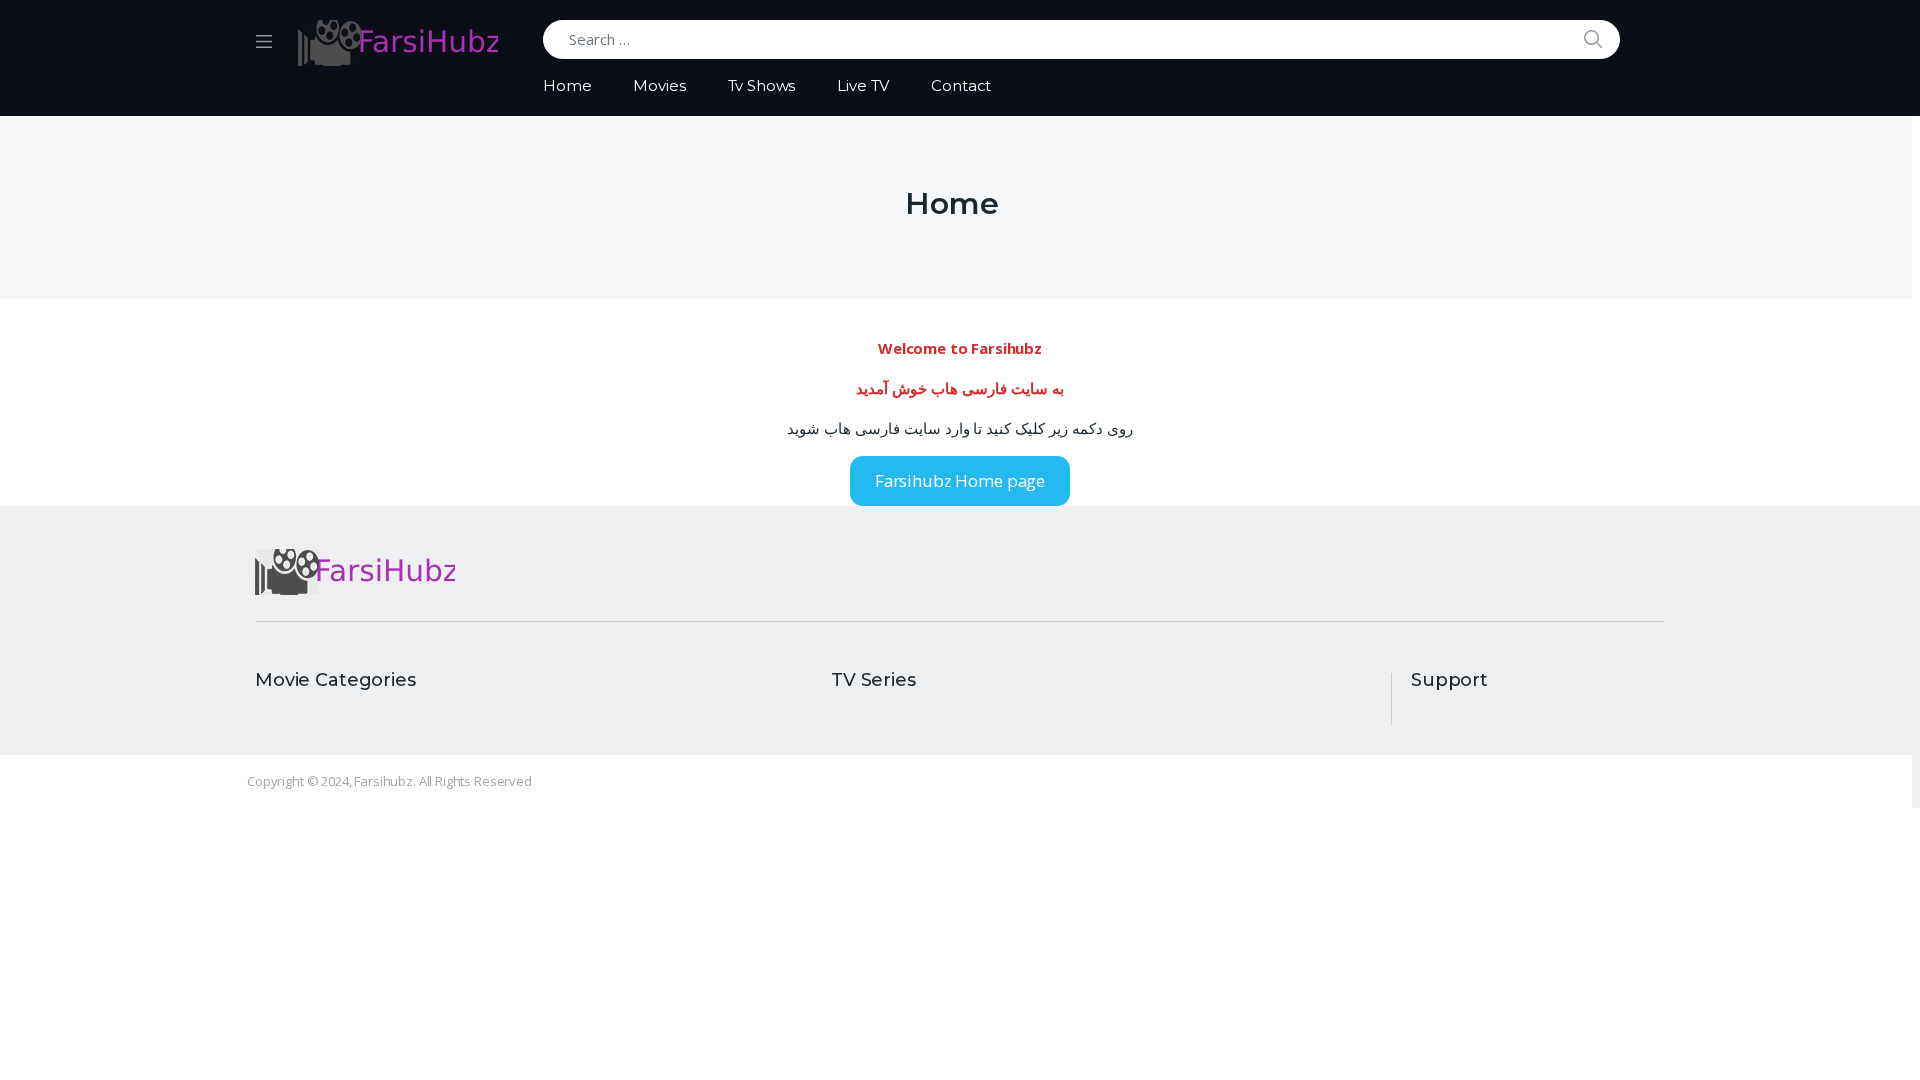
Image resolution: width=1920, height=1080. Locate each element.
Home (567, 85)
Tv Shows (762, 85)
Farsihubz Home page (960, 480)
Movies (659, 85)
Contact (961, 85)
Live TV (863, 85)
